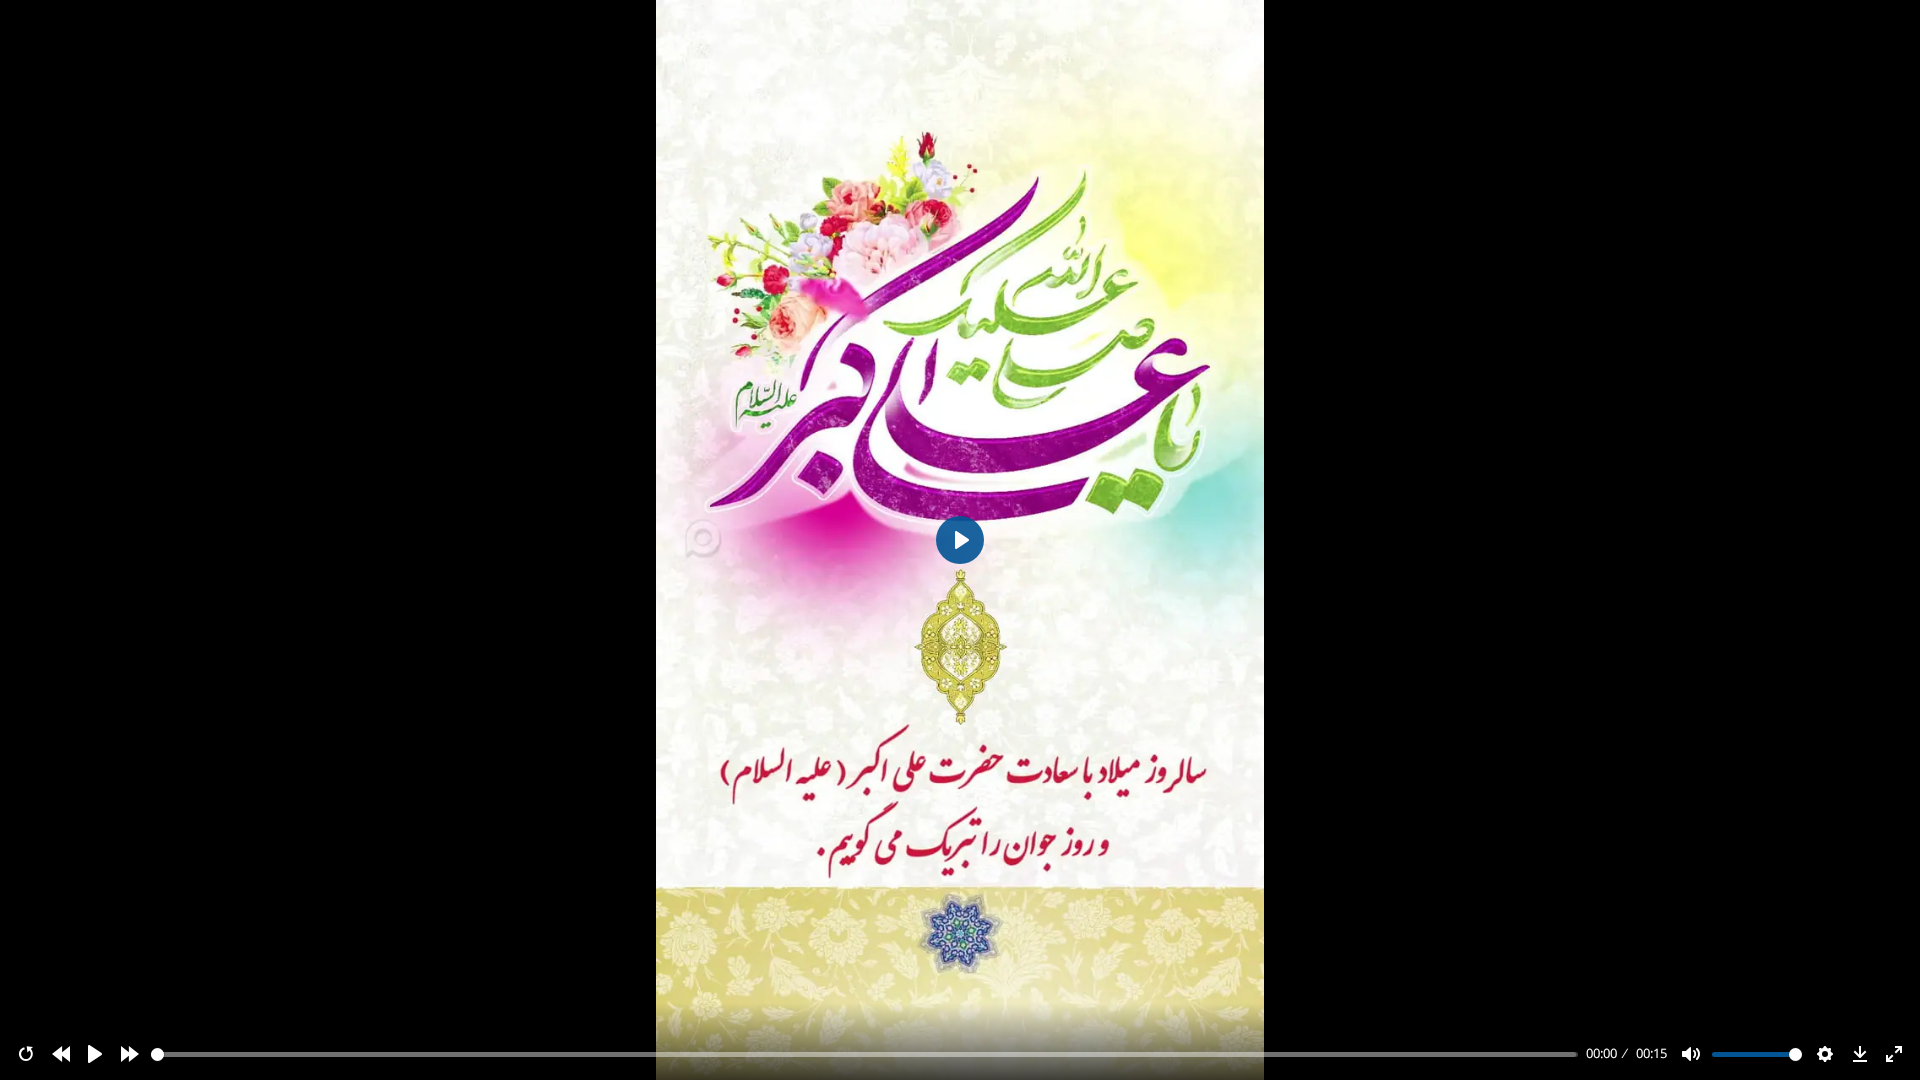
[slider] (865, 1054)
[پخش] (95, 1054)
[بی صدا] (1691, 1054)
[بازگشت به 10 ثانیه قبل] (61, 1054)
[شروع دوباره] (26, 1054)
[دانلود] (1860, 1054)
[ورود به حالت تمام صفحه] (1894, 1054)
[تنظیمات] (1825, 1054)
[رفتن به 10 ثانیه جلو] (130, 1054)
